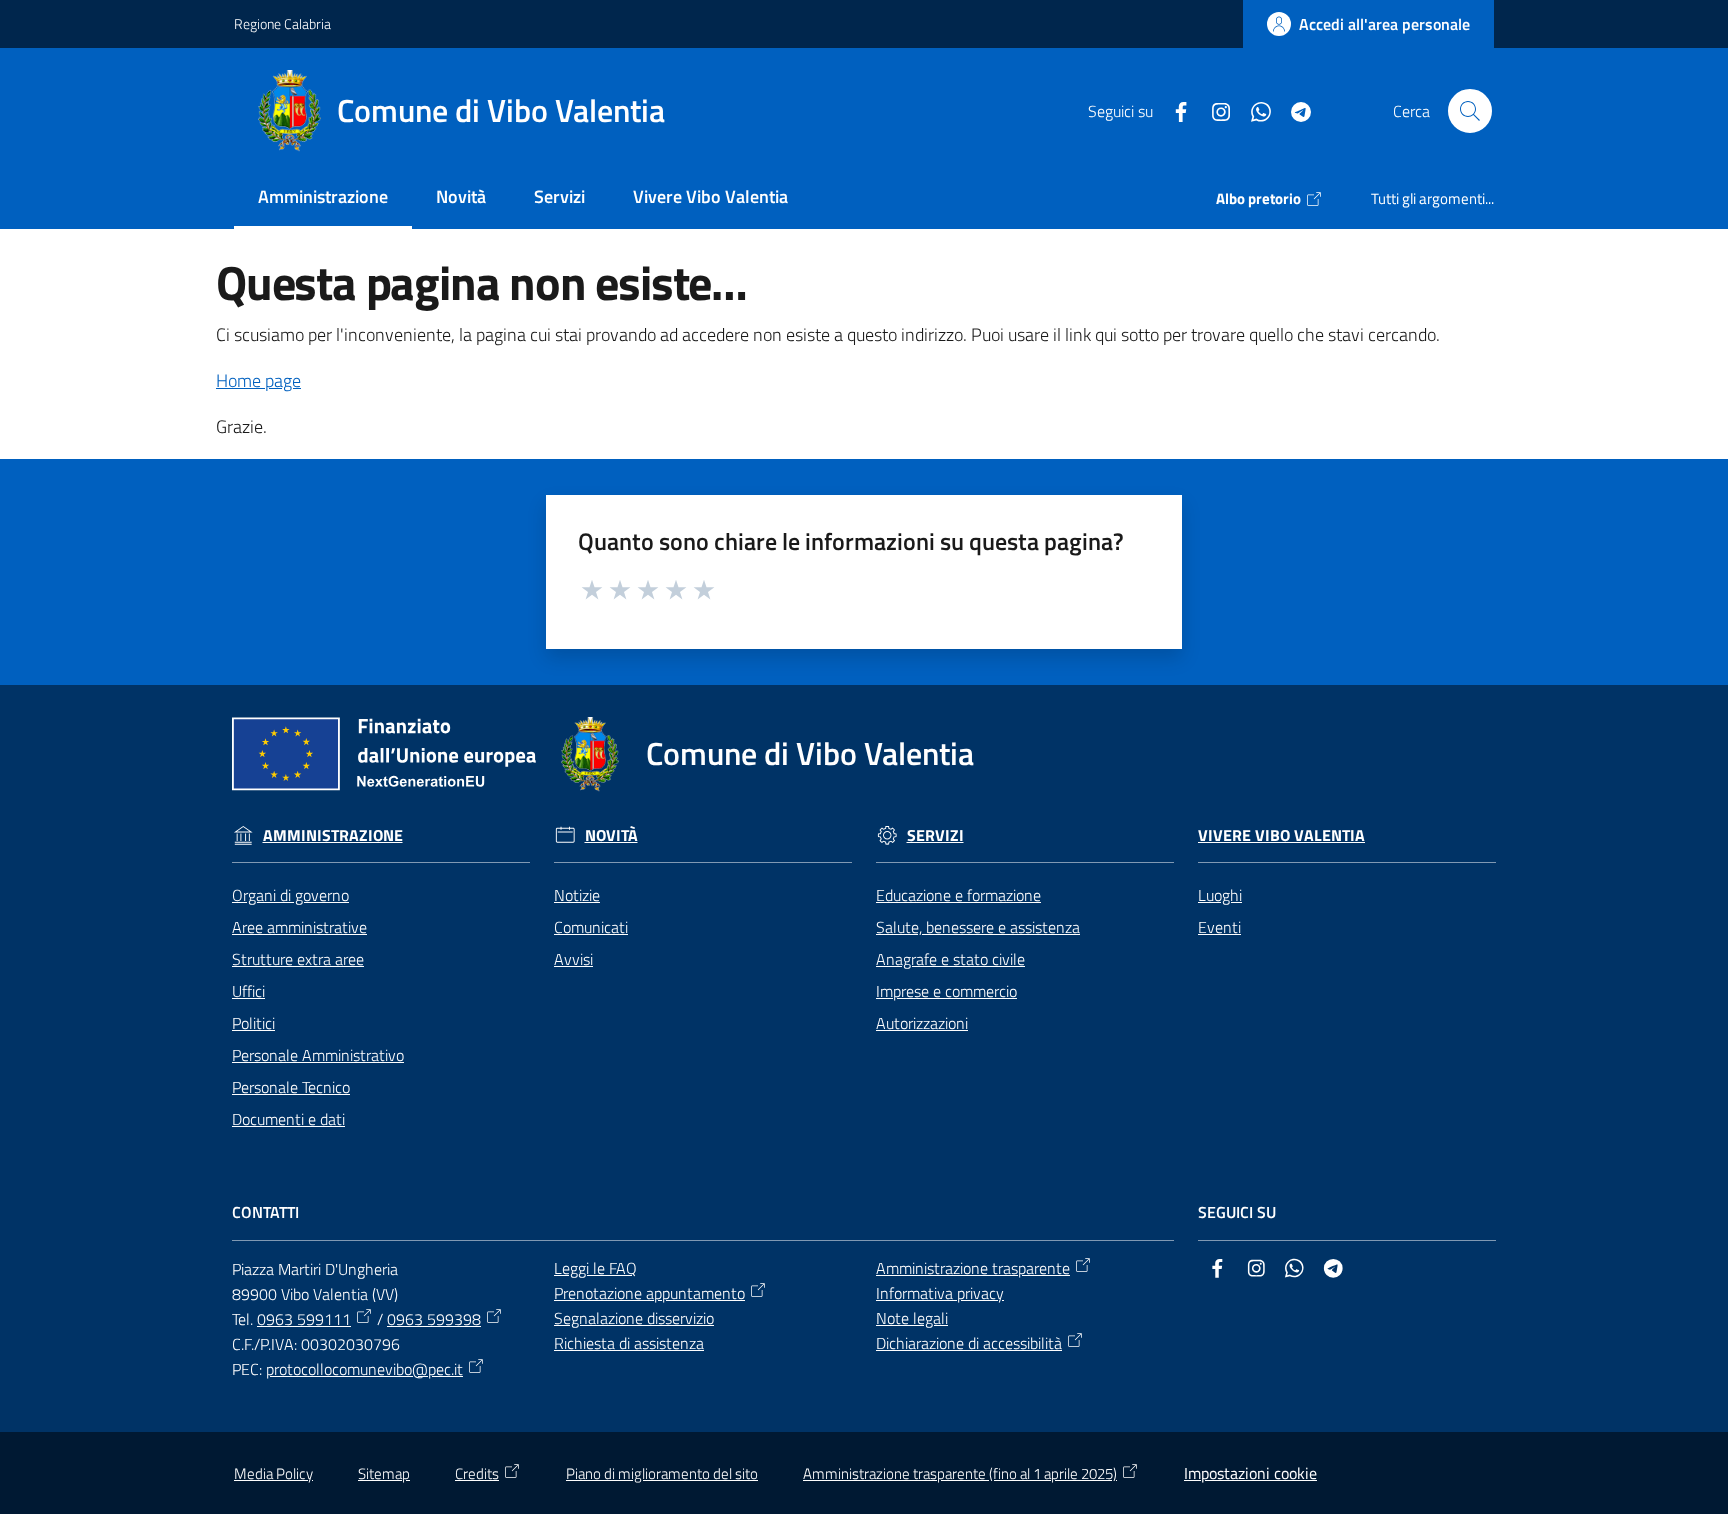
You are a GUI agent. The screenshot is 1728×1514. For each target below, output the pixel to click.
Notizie (577, 895)
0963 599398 (434, 1319)
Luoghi (1220, 895)
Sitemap (384, 1473)
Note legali (912, 1318)
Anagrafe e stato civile (950, 959)
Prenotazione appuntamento (649, 1293)
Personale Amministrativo (318, 1055)
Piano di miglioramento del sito (662, 1473)
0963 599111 (304, 1319)
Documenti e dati (288, 1119)
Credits (477, 1473)
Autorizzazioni (922, 1023)
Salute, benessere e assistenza (978, 927)
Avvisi (573, 959)
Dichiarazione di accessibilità (969, 1343)
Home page (258, 380)
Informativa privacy (940, 1293)
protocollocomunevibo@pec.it (364, 1369)
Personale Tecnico (291, 1087)
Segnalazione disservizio (634, 1318)
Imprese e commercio (946, 991)
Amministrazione (333, 835)
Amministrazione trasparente (973, 1268)
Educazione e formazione (958, 895)
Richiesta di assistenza (629, 1343)
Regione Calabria (282, 23)
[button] (1470, 111)
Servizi (935, 835)
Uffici (248, 991)
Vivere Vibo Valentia (1281, 835)
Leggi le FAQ (595, 1268)
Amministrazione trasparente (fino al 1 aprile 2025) (960, 1473)
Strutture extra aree (298, 959)
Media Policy (273, 1473)
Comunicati (591, 927)
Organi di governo (290, 895)
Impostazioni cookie (1250, 1473)
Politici (253, 1023)
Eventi (1219, 927)
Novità (611, 835)
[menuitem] (323, 198)
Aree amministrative (299, 927)
